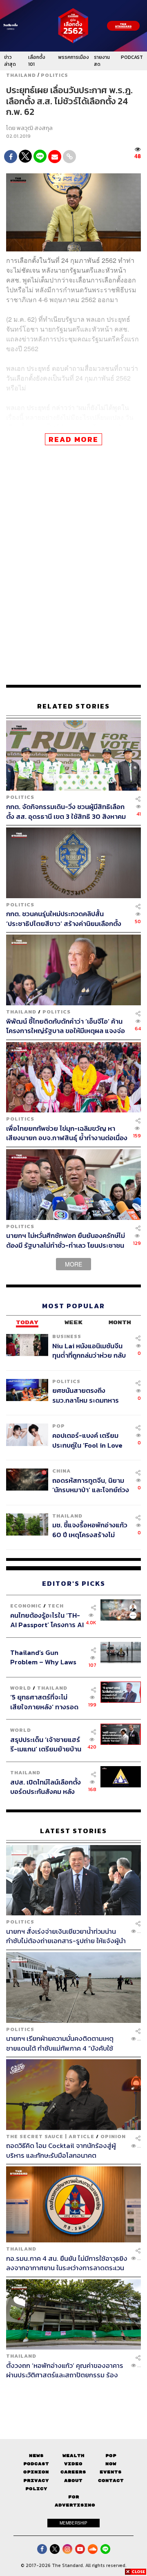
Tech (56, 1606)
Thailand (21, 75)
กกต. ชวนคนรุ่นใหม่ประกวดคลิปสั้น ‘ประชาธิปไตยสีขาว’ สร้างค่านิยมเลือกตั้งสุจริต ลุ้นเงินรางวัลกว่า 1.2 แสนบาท (64, 918)
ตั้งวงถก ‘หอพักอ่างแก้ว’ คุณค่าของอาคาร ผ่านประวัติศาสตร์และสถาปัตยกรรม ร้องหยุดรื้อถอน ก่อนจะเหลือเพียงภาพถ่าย (65, 2370)
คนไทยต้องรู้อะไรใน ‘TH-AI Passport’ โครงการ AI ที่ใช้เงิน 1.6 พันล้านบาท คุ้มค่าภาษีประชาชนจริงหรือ (47, 1620)
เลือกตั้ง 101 (37, 61)
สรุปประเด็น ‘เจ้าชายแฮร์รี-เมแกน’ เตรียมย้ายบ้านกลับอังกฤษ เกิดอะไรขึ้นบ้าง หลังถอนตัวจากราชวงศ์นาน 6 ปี (46, 1744)
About (73, 2481)
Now (111, 2464)
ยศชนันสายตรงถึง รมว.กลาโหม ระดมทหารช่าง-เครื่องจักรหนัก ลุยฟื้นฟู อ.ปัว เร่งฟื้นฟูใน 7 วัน (90, 1395)
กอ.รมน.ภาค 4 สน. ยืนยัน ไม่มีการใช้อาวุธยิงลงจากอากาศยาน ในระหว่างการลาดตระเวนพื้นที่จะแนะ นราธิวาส (67, 2263)
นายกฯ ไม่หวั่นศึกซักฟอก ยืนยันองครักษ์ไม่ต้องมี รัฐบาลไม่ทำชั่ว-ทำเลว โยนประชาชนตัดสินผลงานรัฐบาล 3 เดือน (66, 1240)
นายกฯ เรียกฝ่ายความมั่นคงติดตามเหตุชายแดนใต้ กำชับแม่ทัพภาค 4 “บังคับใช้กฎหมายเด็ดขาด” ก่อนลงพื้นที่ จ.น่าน (60, 2043)
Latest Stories (73, 1831)
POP (59, 1426)
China (61, 1471)
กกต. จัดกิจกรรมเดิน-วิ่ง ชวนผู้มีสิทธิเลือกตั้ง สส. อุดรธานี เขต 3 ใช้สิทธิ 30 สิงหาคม (66, 811)
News (36, 2456)
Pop (111, 2456)
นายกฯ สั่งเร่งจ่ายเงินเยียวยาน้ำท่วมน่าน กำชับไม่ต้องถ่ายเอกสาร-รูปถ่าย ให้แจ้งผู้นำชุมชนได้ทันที (66, 1936)
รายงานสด (102, 61)
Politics (55, 75)
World (21, 1688)
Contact (111, 2481)
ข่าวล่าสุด (10, 61)
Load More (73, 2394)
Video (73, 2464)
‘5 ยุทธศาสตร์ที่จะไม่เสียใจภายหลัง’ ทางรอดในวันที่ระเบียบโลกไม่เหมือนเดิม (44, 1702)
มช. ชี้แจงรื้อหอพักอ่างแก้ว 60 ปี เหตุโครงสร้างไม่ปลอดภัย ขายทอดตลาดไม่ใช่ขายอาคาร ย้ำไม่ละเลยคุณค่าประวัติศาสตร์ (90, 1530)
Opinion (113, 2136)
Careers (73, 2472)
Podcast (36, 2464)
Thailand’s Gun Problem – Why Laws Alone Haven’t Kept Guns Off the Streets (43, 1657)
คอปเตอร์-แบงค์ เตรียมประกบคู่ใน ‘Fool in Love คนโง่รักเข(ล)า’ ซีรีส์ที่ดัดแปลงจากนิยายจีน (87, 1440)
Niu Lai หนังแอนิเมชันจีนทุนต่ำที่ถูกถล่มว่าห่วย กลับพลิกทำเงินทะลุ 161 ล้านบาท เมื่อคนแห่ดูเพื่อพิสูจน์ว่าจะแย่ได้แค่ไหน (90, 1351)
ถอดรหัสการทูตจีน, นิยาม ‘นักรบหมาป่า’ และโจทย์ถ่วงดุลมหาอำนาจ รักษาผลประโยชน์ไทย (91, 1485)
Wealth (73, 2456)
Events (111, 2472)
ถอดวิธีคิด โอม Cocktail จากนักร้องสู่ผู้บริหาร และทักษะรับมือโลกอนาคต (61, 2150)
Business (67, 1336)
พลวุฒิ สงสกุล (35, 128)
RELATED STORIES (73, 706)
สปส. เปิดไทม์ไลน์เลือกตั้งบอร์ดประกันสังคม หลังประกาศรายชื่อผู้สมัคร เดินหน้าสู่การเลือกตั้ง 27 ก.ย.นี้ (46, 1787)
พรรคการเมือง (73, 57)
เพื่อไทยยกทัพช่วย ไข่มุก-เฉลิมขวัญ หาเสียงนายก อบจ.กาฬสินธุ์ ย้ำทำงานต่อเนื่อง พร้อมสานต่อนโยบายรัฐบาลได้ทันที (67, 1133)
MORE (73, 1264)
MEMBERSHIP (73, 2523)
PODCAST (132, 57)
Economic (26, 1606)
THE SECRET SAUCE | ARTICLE (50, 2136)
